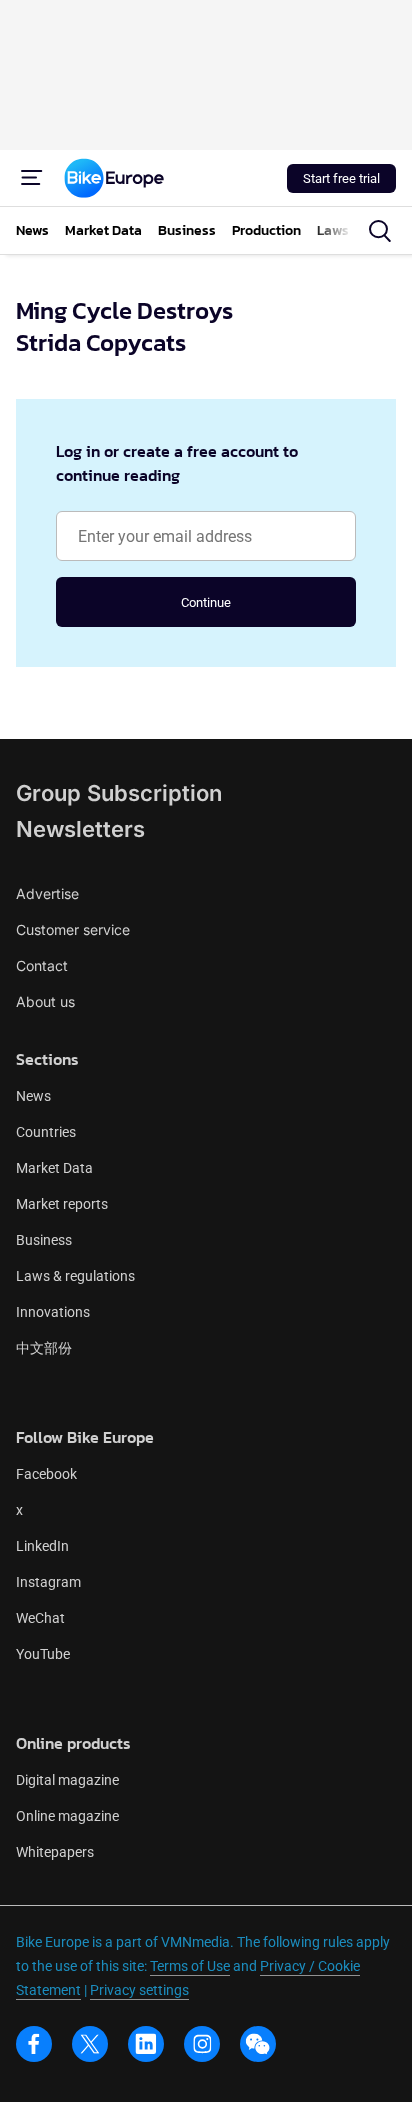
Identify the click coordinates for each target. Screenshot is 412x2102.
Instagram (48, 1582)
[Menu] (32, 178)
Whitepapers (55, 1852)
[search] (380, 231)
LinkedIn (42, 1546)
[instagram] (202, 2044)
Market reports (62, 1204)
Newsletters (80, 829)
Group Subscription (119, 793)
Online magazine (67, 1816)
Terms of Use (190, 1966)
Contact (42, 965)
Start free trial (341, 178)
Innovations (53, 1312)
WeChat (40, 1618)
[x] (90, 2044)
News (33, 1096)
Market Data (54, 1168)
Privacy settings (139, 1990)
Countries (46, 1132)
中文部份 (44, 1348)
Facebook (46, 1474)
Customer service (73, 929)
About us (45, 1001)
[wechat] (258, 2044)
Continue (206, 602)
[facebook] (34, 2044)
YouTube (43, 1654)
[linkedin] (146, 2044)
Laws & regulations (75, 1276)
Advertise (47, 893)
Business (44, 1240)
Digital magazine (67, 1780)
